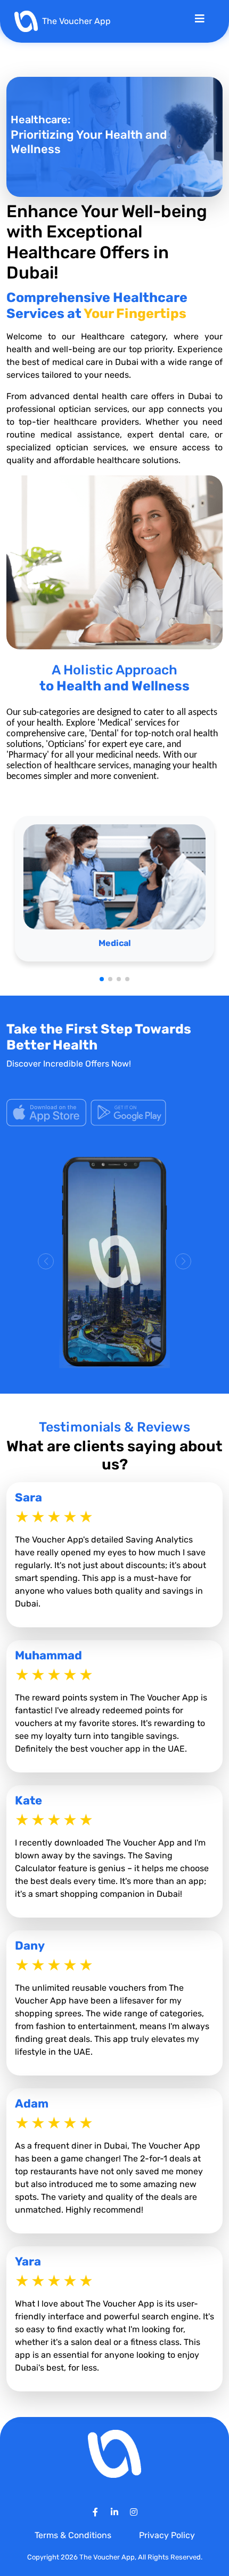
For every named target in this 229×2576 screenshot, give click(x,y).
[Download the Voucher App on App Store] (47, 1112)
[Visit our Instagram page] (134, 2512)
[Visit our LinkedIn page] (114, 2512)
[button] (102, 979)
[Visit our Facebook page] (95, 2512)
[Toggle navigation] (200, 21)
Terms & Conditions (74, 2535)
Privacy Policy (167, 2535)
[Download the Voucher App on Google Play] (128, 1112)
